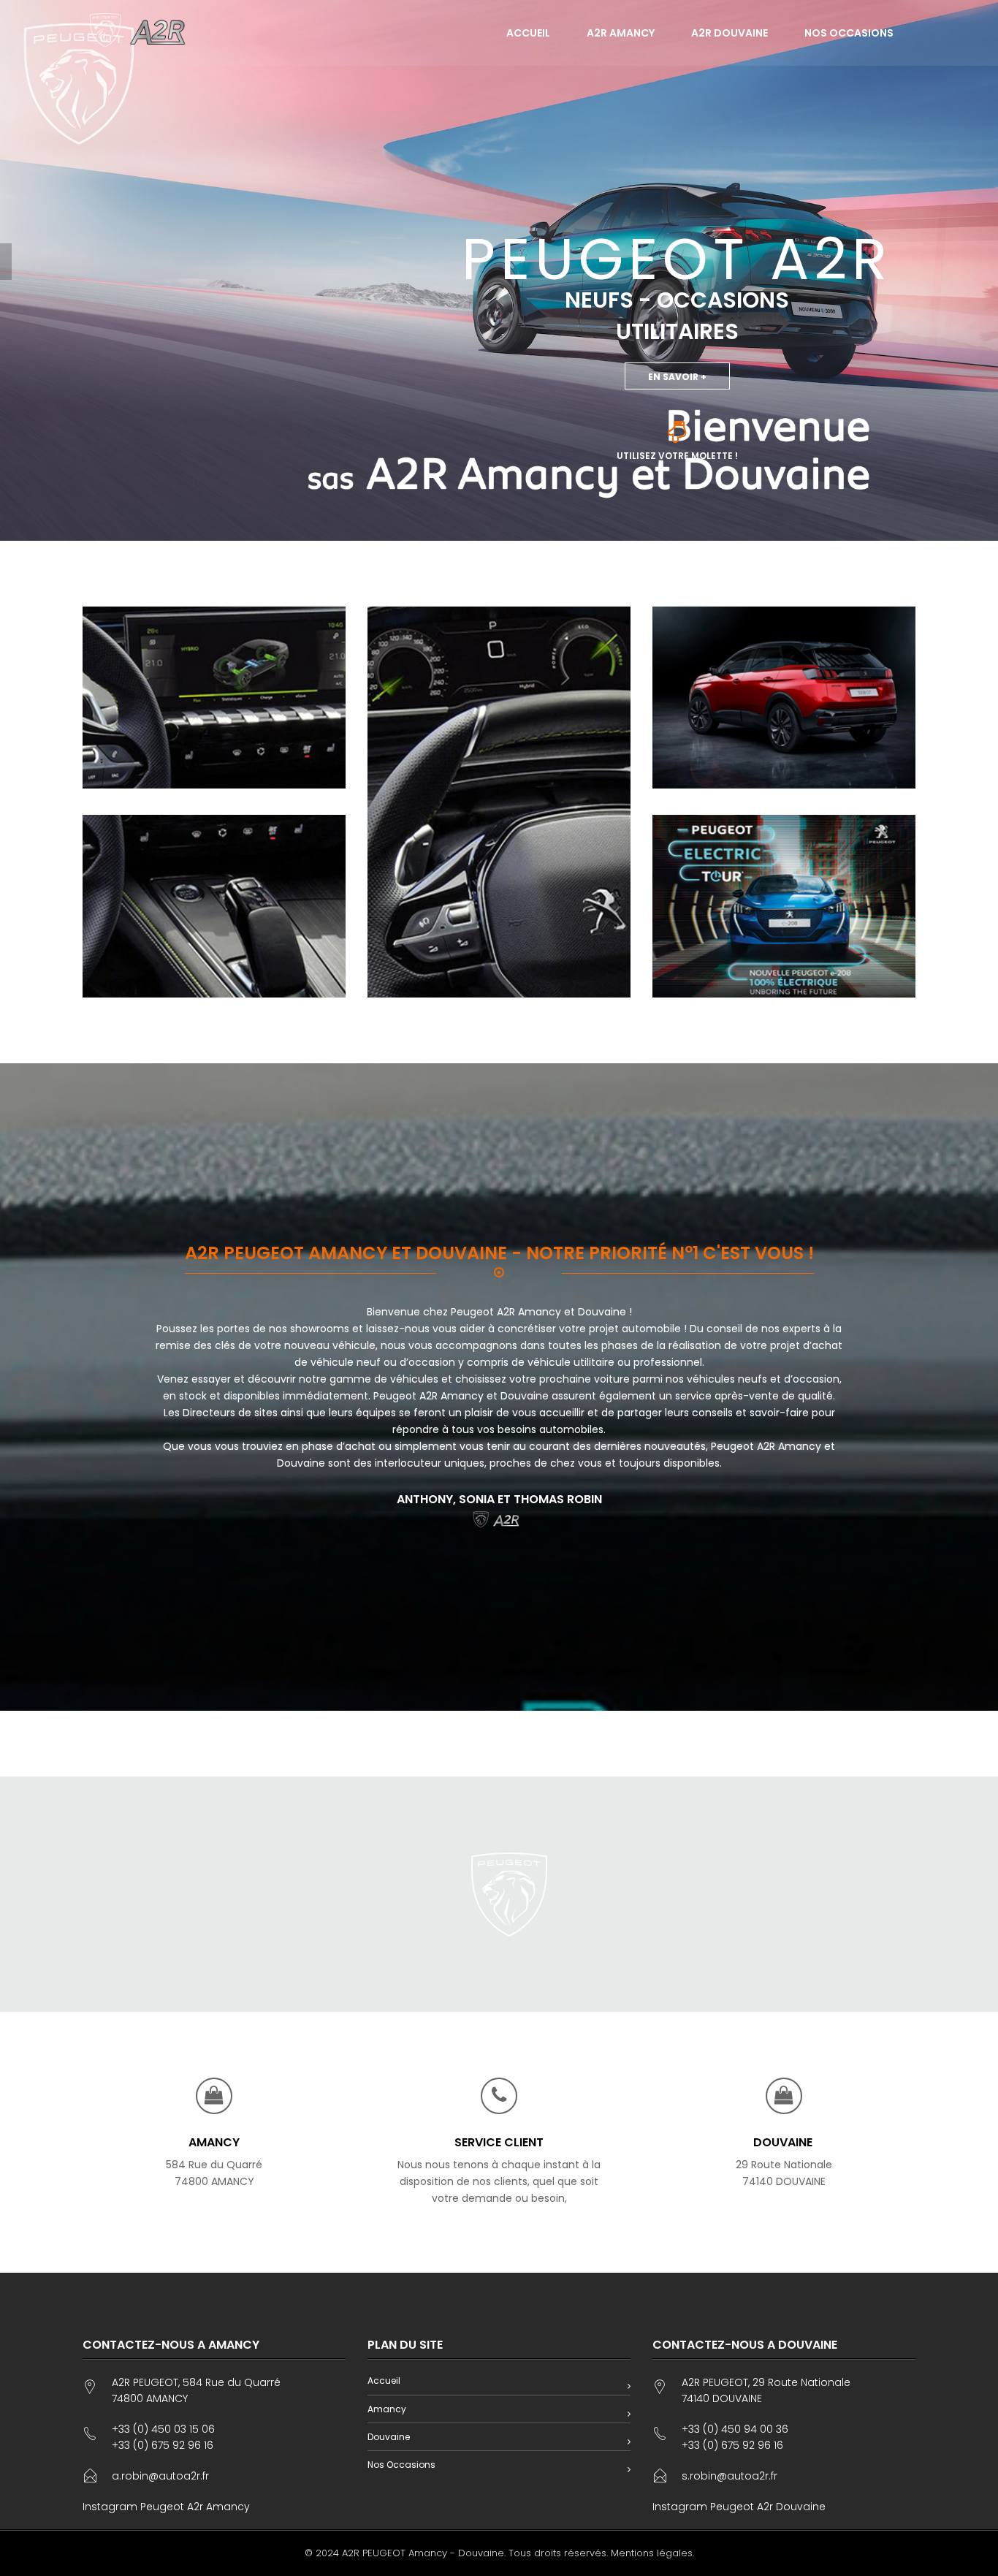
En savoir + (677, 377)
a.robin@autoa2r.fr (160, 2476)
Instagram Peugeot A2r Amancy (166, 2507)
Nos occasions (849, 33)
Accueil (528, 33)
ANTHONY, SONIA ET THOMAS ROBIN (499, 1499)
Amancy (387, 2409)
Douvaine (389, 2437)
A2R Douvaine (730, 33)
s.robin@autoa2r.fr (730, 2476)
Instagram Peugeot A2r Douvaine (739, 2507)
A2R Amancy (621, 33)
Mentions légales (652, 2553)
